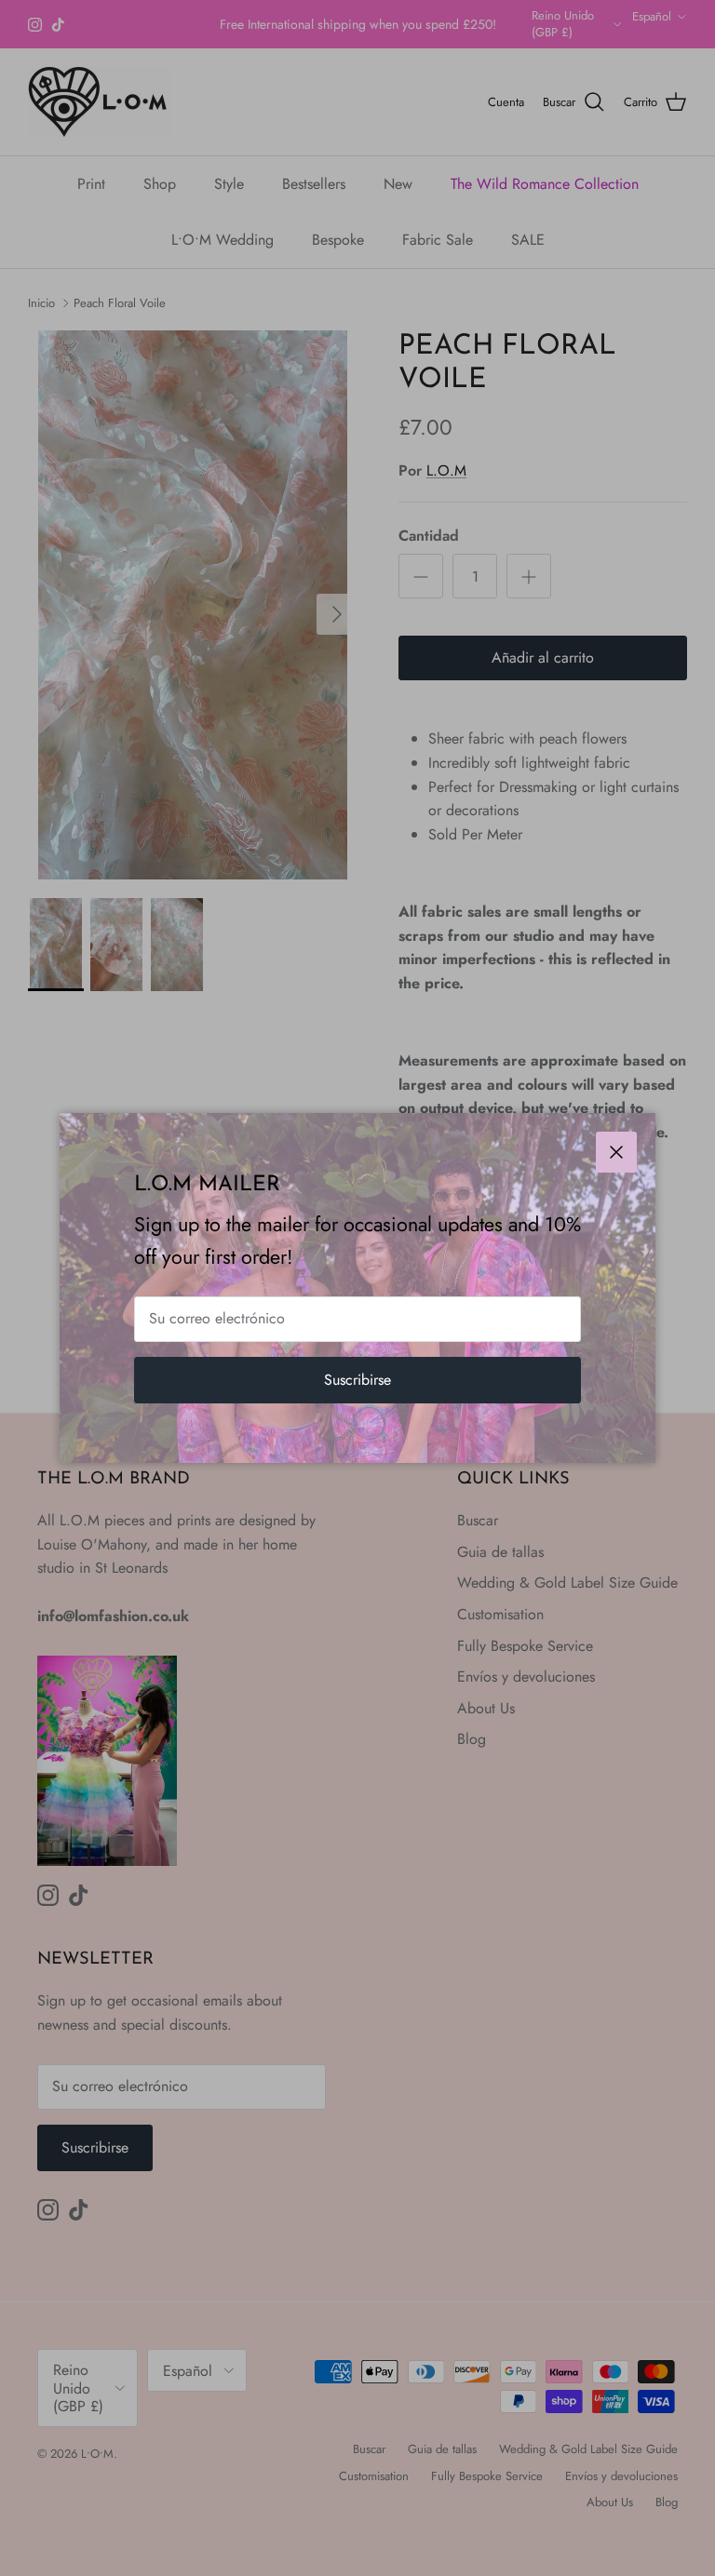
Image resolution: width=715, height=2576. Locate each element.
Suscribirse (357, 1380)
